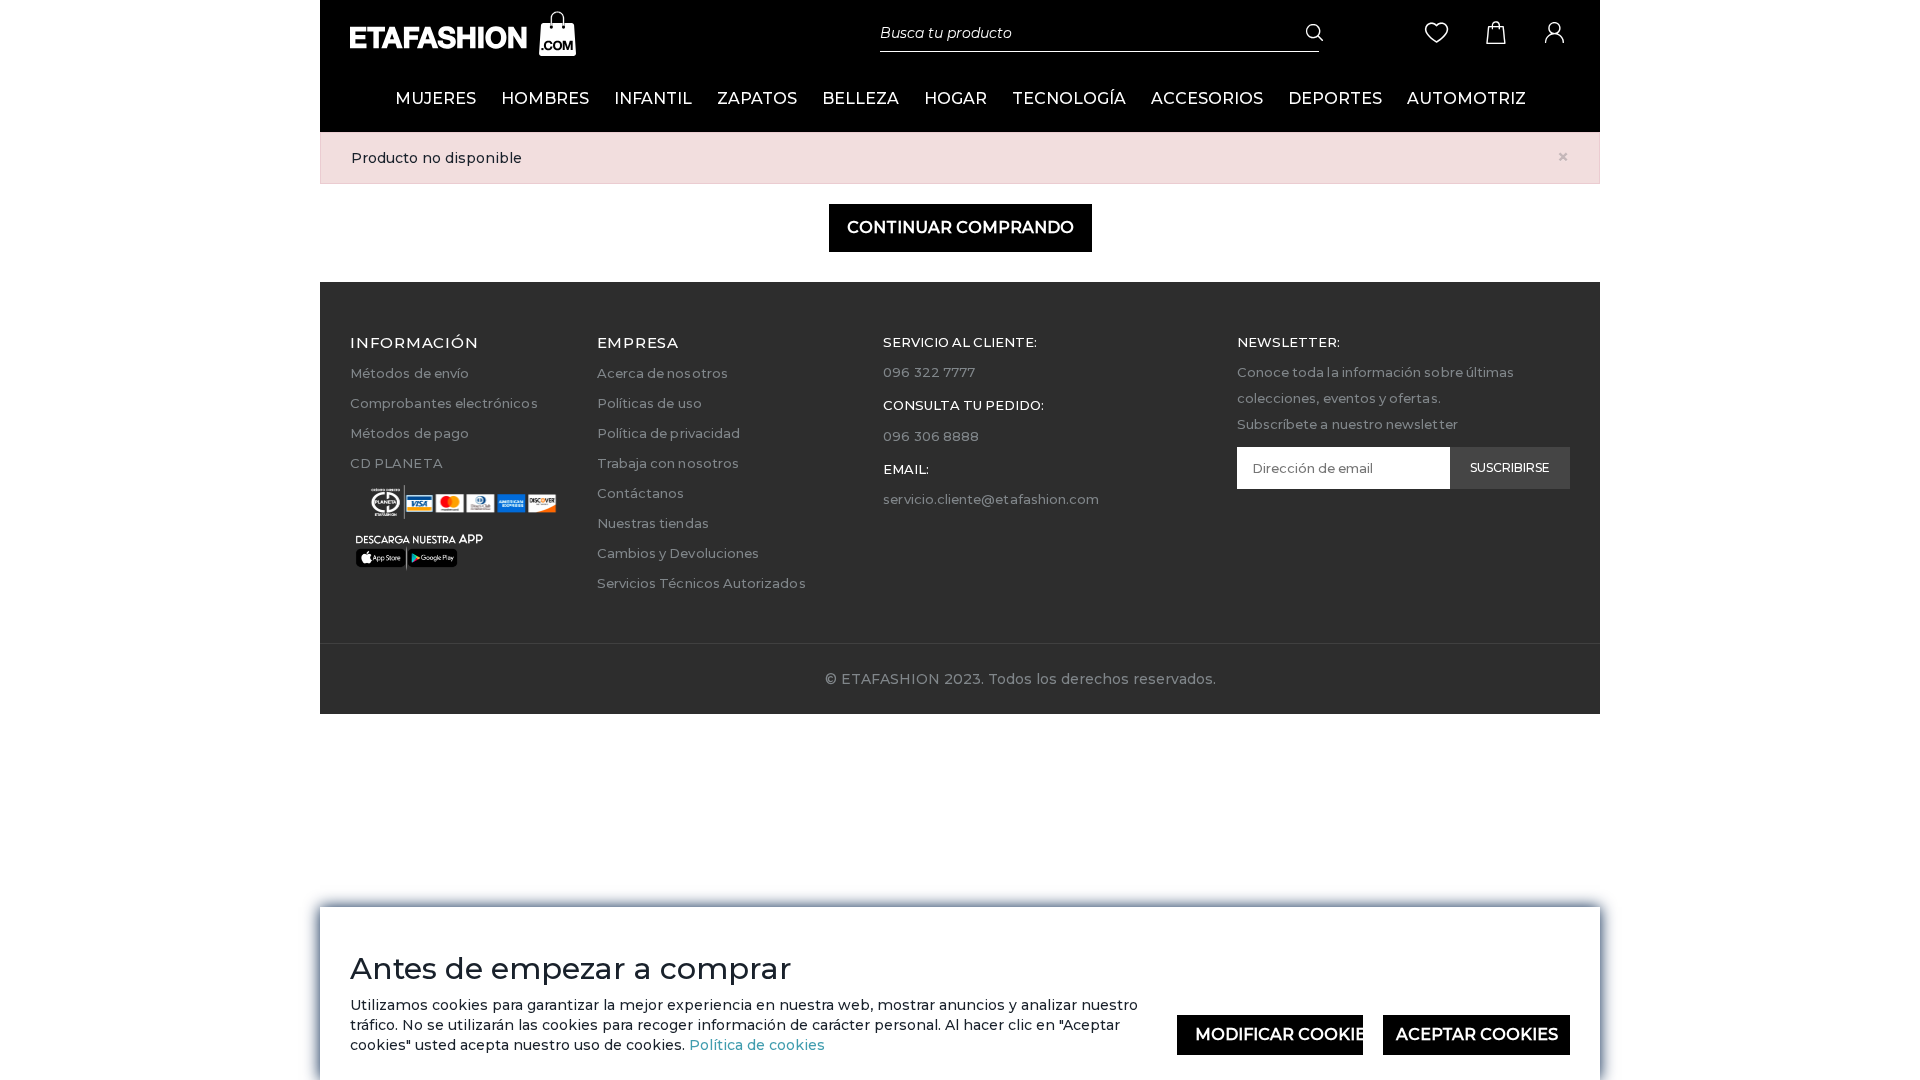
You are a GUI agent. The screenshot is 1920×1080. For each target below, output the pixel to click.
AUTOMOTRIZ (1466, 98)
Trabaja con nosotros (668, 463)
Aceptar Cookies (1477, 1034)
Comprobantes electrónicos (444, 403)
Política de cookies (755, 1045)
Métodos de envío (409, 373)
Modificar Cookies (1279, 1034)
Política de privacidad (668, 433)
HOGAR (955, 98)
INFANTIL (653, 98)
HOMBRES (545, 98)
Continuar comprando (960, 227)
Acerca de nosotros (662, 373)
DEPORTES (1335, 98)
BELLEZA (860, 98)
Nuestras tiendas (653, 523)
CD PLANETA (396, 463)
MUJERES (435, 98)
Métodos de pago (409, 433)
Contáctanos (641, 493)
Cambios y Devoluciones (678, 553)
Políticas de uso (649, 403)
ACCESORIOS (1207, 98)
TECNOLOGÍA (1069, 98)
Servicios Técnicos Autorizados (701, 583)
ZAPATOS (757, 98)
